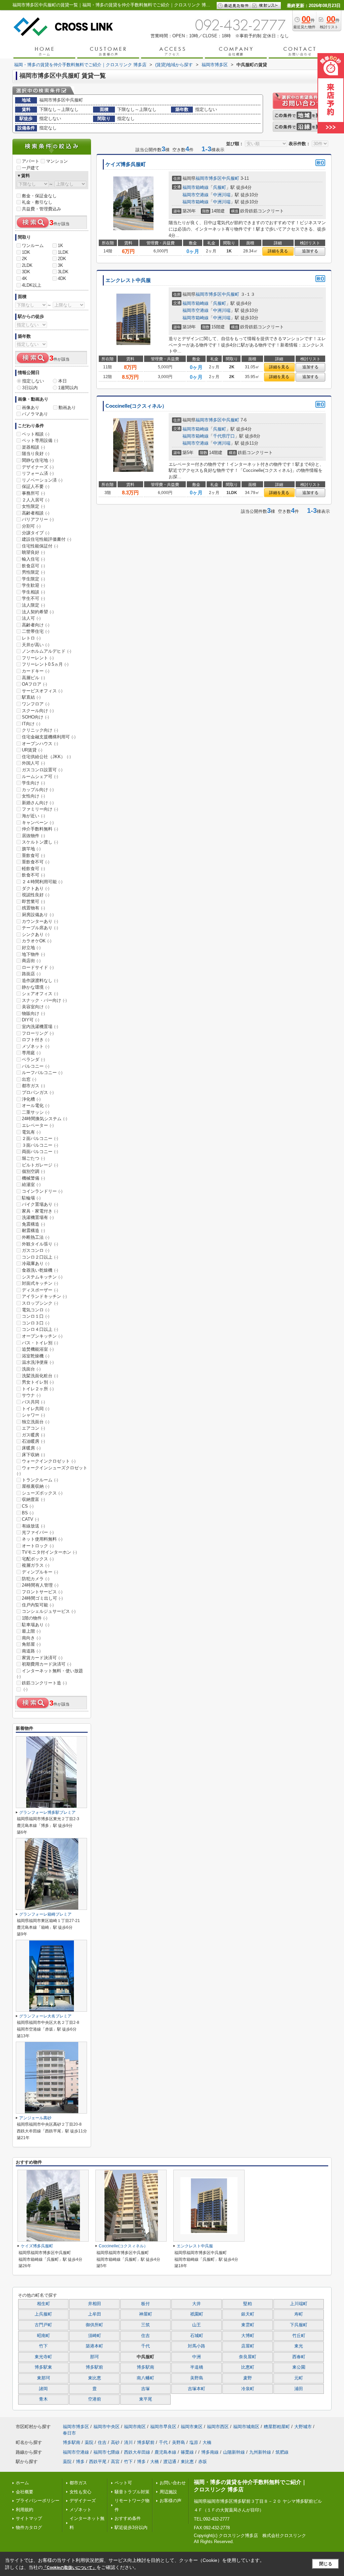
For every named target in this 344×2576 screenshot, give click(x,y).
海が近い (33, 816)
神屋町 (146, 2314)
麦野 (248, 2378)
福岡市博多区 (209, 178)
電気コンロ (36, 1310)
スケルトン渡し (40, 842)
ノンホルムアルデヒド (47, 651)
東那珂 (44, 2378)
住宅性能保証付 (40, 546)
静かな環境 (36, 987)
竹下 (43, 2346)
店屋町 (248, 2346)
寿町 (299, 2314)
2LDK (27, 265)
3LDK (63, 272)
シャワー (33, 1415)
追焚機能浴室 (38, 1349)
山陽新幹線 (234, 2452)
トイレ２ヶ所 (38, 1389)
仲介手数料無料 (40, 829)
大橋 (155, 2462)
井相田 (95, 2304)
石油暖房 (33, 1441)
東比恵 (95, 2378)
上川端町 (299, 2304)
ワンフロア (36, 704)
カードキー (36, 671)
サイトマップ (29, 2518)
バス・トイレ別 (40, 1343)
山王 (197, 2325)
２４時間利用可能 (42, 882)
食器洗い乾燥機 (40, 1270)
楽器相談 (33, 447)
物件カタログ (29, 2527)
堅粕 (248, 2304)
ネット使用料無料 (42, 1539)
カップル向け (38, 790)
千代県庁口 (224, 436)
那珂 (94, 2357)
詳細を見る (278, 251)
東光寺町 (43, 2357)
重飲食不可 (36, 862)
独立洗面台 (36, 1422)
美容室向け (36, 1007)
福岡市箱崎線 (196, 187)
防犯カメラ (36, 1579)
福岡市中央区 (106, 2427)
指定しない (33, 381)
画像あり (31, 407)
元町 (299, 2378)
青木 (43, 2399)
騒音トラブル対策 (132, 2492)
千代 (145, 2346)
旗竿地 (31, 849)
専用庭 (31, 1053)
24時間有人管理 (40, 1585)
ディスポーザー (40, 1290)
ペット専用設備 (40, 440)
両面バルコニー (40, 1152)
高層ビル (33, 678)
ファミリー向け (40, 809)
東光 (299, 2346)
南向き (31, 1638)
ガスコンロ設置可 (42, 770)
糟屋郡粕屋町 (277, 2427)
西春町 (299, 2357)
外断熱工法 (36, 1237)
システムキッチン (42, 1277)
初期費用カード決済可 (47, 1664)
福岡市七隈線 (106, 2452)
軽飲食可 (33, 869)
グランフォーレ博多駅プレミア (47, 1812)
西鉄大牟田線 (137, 2452)
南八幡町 (145, 2378)
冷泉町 (248, 2389)
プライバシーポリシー (38, 2501)
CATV (30, 1519)
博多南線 (210, 2452)
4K (25, 278)
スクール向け (38, 711)
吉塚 (145, 2389)
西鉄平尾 (98, 2462)
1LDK (63, 252)
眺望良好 (33, 552)
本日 (62, 381)
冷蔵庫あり (36, 1263)
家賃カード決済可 (42, 1658)
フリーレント (38, 658)
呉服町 (220, 187)
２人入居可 (36, 500)
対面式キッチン (40, 1283)
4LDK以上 (32, 285)
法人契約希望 (38, 612)
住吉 (145, 2336)
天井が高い (36, 645)
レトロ (31, 638)
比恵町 (248, 2367)
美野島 (197, 2378)
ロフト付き (36, 1040)
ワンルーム (33, 246)
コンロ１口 (36, 1316)
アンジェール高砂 (35, 2118)
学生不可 (33, 598)
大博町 (248, 2336)
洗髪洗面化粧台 (40, 1376)
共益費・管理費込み (41, 209)
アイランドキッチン (44, 1296)
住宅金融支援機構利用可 (49, 737)
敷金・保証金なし (39, 196)
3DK (26, 272)
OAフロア (34, 684)
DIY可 (31, 1020)
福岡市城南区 (246, 2427)
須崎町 (95, 2336)
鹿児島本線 (165, 2452)
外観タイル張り (40, 1244)
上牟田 (95, 2314)
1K (60, 246)
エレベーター (38, 1125)
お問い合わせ (173, 2483)
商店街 (31, 961)
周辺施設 (168, 2492)
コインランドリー (42, 1191)
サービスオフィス (42, 691)
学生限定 (33, 579)
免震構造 (33, 1224)
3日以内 (30, 388)
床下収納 (33, 1455)
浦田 (299, 2389)
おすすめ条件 (128, 2518)
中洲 (197, 2357)
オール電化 (36, 1106)
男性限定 (33, 572)
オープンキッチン (42, 1336)
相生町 (44, 2304)
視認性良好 (36, 895)
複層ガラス (36, 1565)
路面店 (31, 974)
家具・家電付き (40, 1211)
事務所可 (33, 493)
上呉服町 (43, 2314)
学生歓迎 (33, 585)
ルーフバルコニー (42, 1073)
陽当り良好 (36, 454)
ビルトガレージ (40, 1165)
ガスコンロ (36, 1250)
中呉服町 (230, 178)
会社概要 (25, 2492)
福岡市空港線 (196, 195)
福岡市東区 (192, 2427)
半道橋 (197, 2367)
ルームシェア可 (40, 776)
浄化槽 (31, 1099)
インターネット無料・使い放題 (50, 1674)
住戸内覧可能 (38, 1605)
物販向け (33, 1013)
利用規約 (25, 2510)
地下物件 (33, 954)
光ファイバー (38, 1532)
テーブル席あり (40, 928)
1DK (26, 252)
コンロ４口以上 (40, 1329)
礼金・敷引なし (37, 202)
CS (28, 1506)
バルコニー (36, 1066)
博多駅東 (43, 2367)
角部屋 (31, 1644)
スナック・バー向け (44, 1000)
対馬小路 (197, 2346)
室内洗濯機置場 (40, 1027)
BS (28, 1513)
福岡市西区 (218, 2427)
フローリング (38, 1033)
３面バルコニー (40, 1145)
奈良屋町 (248, 2357)
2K (25, 259)
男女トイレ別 (38, 1382)
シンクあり (36, 934)
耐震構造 (33, 1231)
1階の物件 (35, 1618)
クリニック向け (40, 730)
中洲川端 (222, 195)
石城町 (197, 2336)
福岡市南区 (135, 2427)
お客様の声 (170, 2501)
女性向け (33, 796)
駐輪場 (31, 1198)
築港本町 (94, 2346)
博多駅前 (94, 2367)
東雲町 (248, 2325)
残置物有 (33, 908)
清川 (128, 2442)
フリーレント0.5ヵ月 (45, 664)
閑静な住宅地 (38, 460)
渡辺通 (170, 2462)
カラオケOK (37, 941)
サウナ (31, 1395)
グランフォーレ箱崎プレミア (45, 1914)
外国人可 (33, 763)
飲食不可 (33, 875)
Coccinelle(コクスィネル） (136, 406)
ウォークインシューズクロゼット (52, 1471)
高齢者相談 (36, 513)
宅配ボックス (38, 1559)
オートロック (38, 1546)
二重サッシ (36, 1112)
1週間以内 (68, 388)
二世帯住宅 (36, 631)
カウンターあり (40, 921)
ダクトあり (36, 888)
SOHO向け (35, 717)
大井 (197, 2304)
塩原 (194, 2442)
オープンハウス (40, 744)
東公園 (299, 2367)
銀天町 (248, 2314)
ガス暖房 (33, 1435)
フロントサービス (42, 1592)
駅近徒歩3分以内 (131, 2527)
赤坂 (203, 2462)
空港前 (95, 2399)
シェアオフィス (40, 994)
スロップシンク (40, 1303)
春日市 (69, 2433)
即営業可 (33, 902)
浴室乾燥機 (36, 1356)
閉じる (326, 2564)
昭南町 (44, 2336)
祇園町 (197, 2314)
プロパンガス (38, 1092)
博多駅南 (145, 2367)
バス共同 (33, 1402)
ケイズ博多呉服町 (126, 164)
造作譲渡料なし (40, 980)
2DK (62, 259)
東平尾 (146, 2399)
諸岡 (43, 2389)
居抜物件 (33, 836)
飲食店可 (33, 566)
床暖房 (31, 1448)
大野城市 (303, 2427)
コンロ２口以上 (40, 1257)
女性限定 (33, 506)
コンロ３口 (36, 1323)
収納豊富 (33, 1499)
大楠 (207, 2442)
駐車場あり (36, 1625)
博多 (80, 2462)
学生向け (33, 783)
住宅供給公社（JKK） (46, 757)
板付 (145, 2304)
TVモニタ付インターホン (49, 1552)
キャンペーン (38, 823)
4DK (62, 278)
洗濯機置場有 (38, 1217)
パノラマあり (35, 414)
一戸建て (31, 168)
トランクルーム (40, 1480)
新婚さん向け (38, 803)
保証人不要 (36, 486)
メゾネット (36, 1046)
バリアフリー (38, 519)
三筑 (145, 2325)
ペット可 (123, 2483)
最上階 (31, 1631)
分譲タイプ (36, 533)
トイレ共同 (36, 1409)
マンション (57, 161)
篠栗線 (187, 2452)
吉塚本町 (197, 2389)
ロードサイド (38, 967)
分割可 (31, 526)
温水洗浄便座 (38, 1362)
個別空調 (33, 1171)
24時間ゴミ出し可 (42, 1598)
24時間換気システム (45, 1119)
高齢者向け (36, 625)
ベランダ (33, 1059)
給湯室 (31, 1184)
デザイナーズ (38, 467)
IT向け (31, 724)
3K (60, 265)
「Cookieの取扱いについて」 (70, 2568)
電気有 (31, 1132)
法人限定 (33, 605)
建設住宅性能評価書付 (47, 539)
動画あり (67, 407)
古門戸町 (43, 2325)
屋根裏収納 (36, 1486)
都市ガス (33, 1086)
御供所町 (94, 2325)
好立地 (31, 948)
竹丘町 (299, 2336)
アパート (31, 161)
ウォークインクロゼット (49, 1461)
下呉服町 (299, 2325)
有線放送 (33, 1526)
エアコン (33, 1428)
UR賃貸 (32, 750)
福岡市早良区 (163, 2427)
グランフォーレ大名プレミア (45, 2016)
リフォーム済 (38, 473)
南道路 (31, 1651)
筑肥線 (282, 2452)
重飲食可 (33, 855)
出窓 (29, 1079)
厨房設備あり (38, 915)
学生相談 (33, 592)
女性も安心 (80, 2492)
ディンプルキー (40, 1572)
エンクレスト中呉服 (128, 280)
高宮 (115, 2462)
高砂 (115, 2442)
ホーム (22, 2483)
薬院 (89, 2442)
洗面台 (31, 1369)
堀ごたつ (33, 1158)
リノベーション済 (42, 480)
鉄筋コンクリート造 (44, 1683)
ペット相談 (36, 434)
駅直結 (31, 697)
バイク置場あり (40, 1204)
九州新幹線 (260, 2452)
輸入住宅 (33, 559)
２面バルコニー (40, 1138)
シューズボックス (42, 1493)
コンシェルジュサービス (49, 1611)
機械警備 (33, 1178)
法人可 (31, 618)
